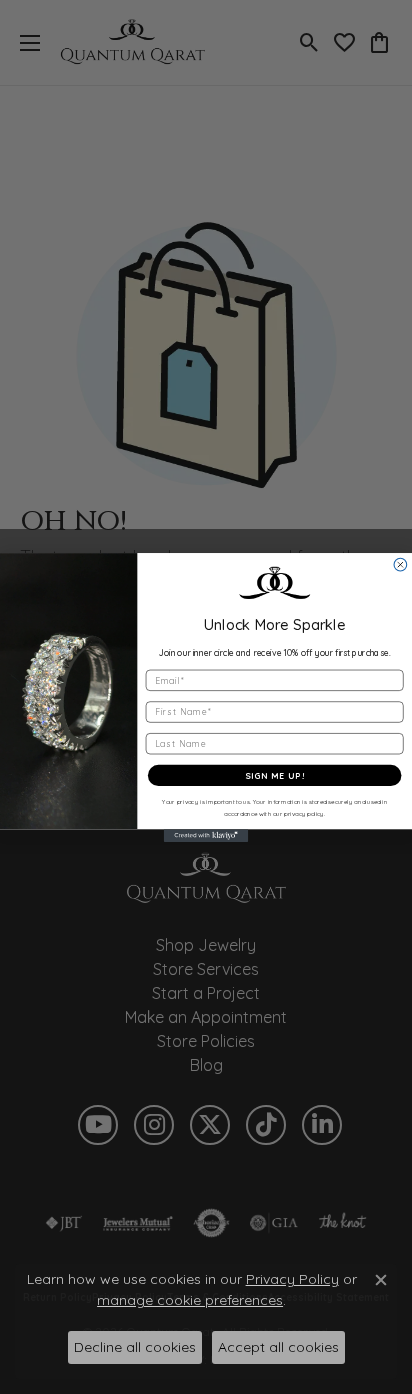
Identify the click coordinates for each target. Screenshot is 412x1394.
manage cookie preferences (190, 1300)
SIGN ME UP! (275, 775)
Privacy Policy (292, 1279)
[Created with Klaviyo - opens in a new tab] (206, 835)
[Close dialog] (400, 564)
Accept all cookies (278, 1347)
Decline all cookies (135, 1347)
